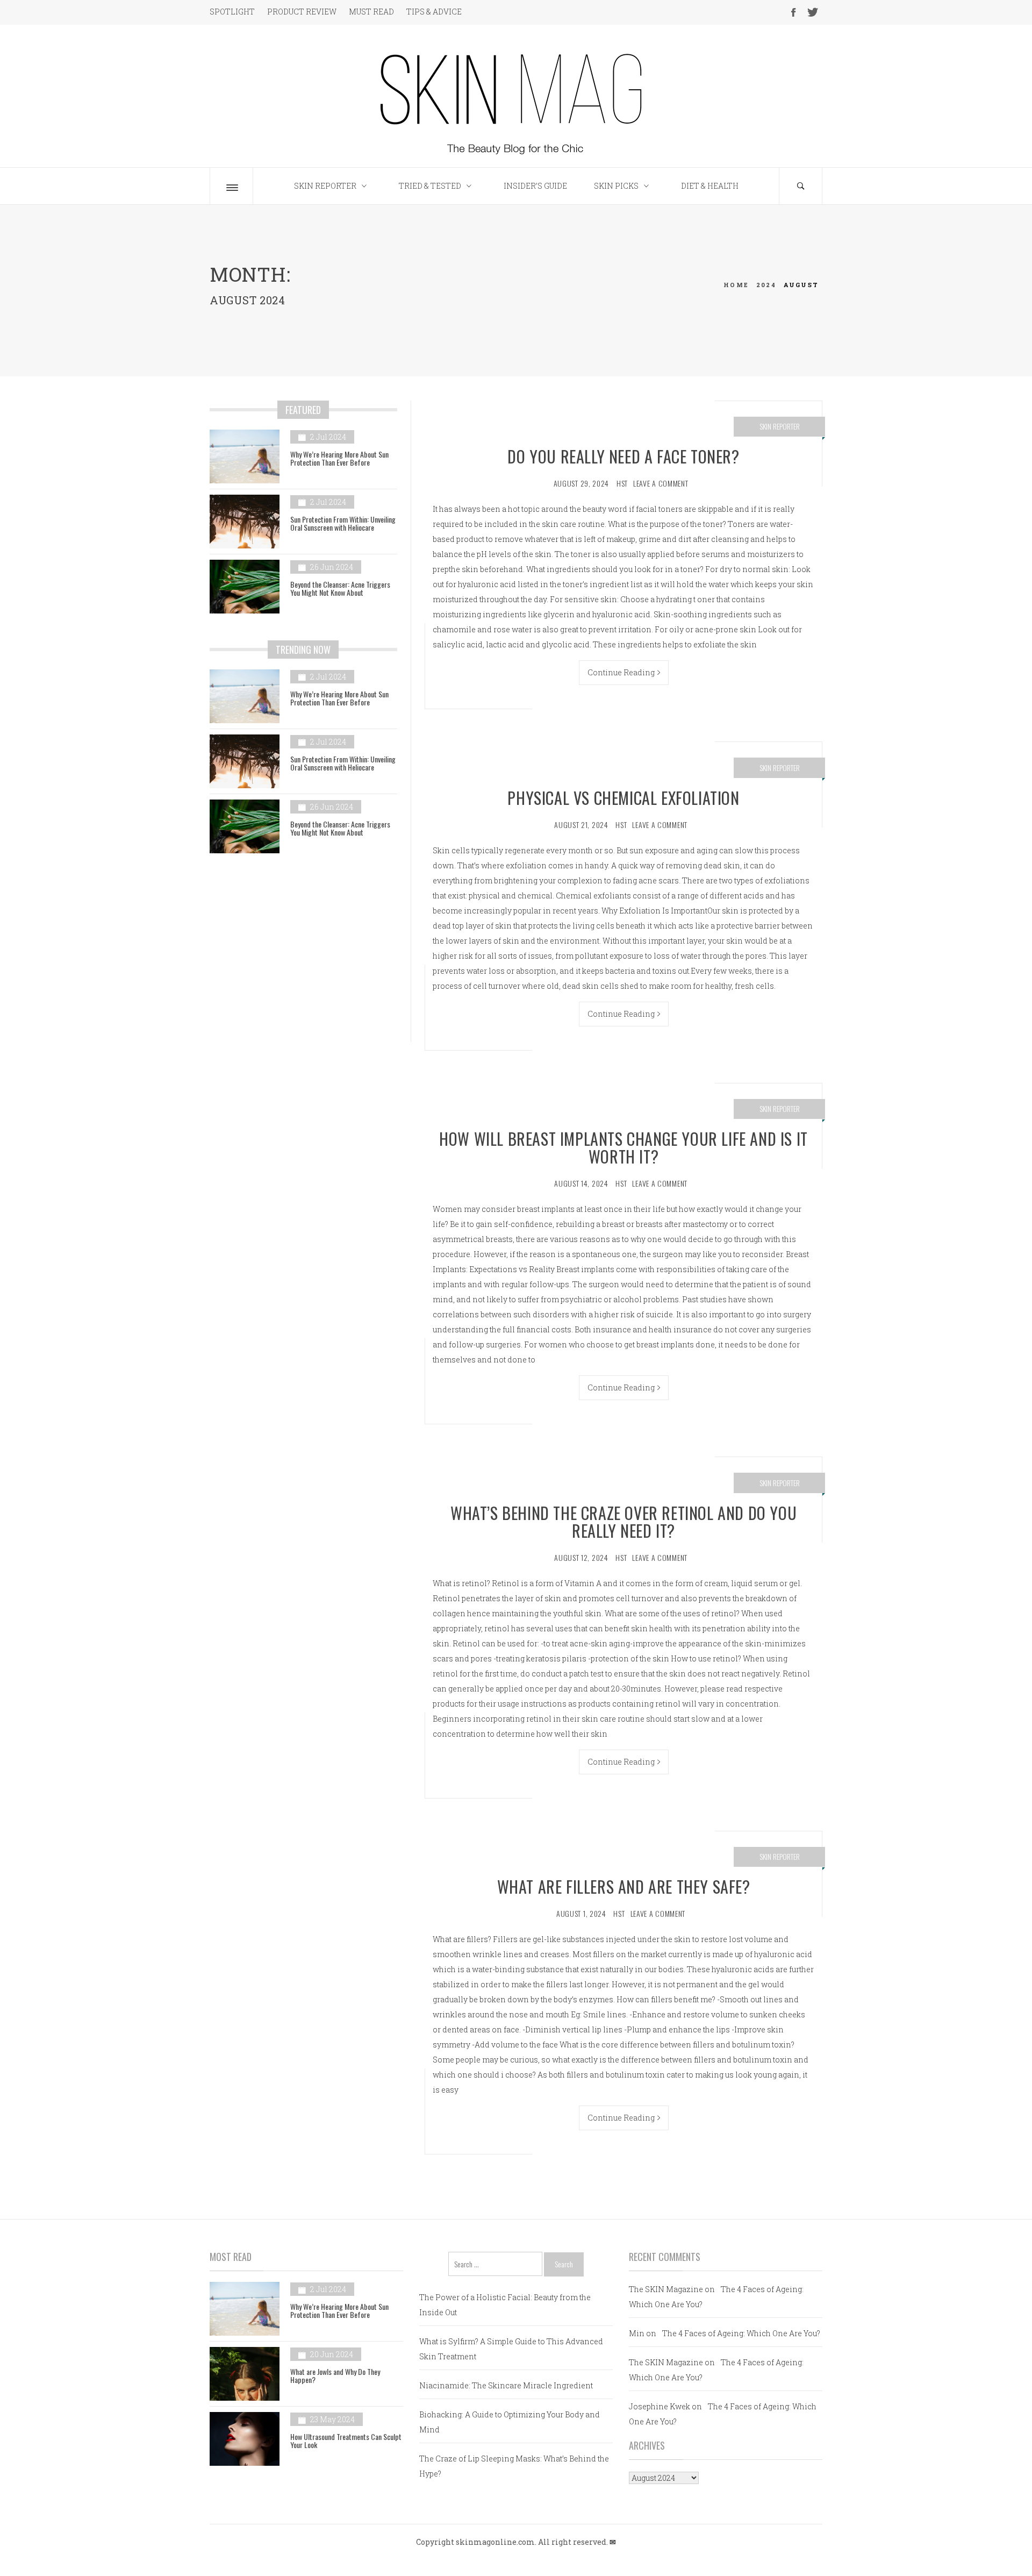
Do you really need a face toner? (623, 456)
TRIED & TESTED (430, 186)
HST (622, 483)
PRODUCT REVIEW (302, 12)
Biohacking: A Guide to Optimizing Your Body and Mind (510, 2422)
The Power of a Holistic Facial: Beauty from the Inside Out (505, 2305)
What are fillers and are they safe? (624, 1886)
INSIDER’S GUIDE (535, 186)
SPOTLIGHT (232, 12)
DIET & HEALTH (710, 186)
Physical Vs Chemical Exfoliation (623, 798)
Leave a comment (661, 483)
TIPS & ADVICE (434, 12)
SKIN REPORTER (325, 186)
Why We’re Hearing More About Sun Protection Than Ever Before (339, 458)
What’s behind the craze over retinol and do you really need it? (623, 1522)
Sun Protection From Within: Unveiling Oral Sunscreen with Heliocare (343, 523)
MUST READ (371, 12)
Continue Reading (621, 672)
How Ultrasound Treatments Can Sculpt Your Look (346, 2441)
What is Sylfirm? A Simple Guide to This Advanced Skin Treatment (511, 2349)
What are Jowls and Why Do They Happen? (335, 2375)
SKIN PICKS (616, 186)
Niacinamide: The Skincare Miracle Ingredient (506, 2385)
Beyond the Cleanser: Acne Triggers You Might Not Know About (340, 588)
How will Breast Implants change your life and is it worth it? (623, 1147)
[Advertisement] (303, 955)
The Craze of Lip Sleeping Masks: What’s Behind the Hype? (514, 2466)
